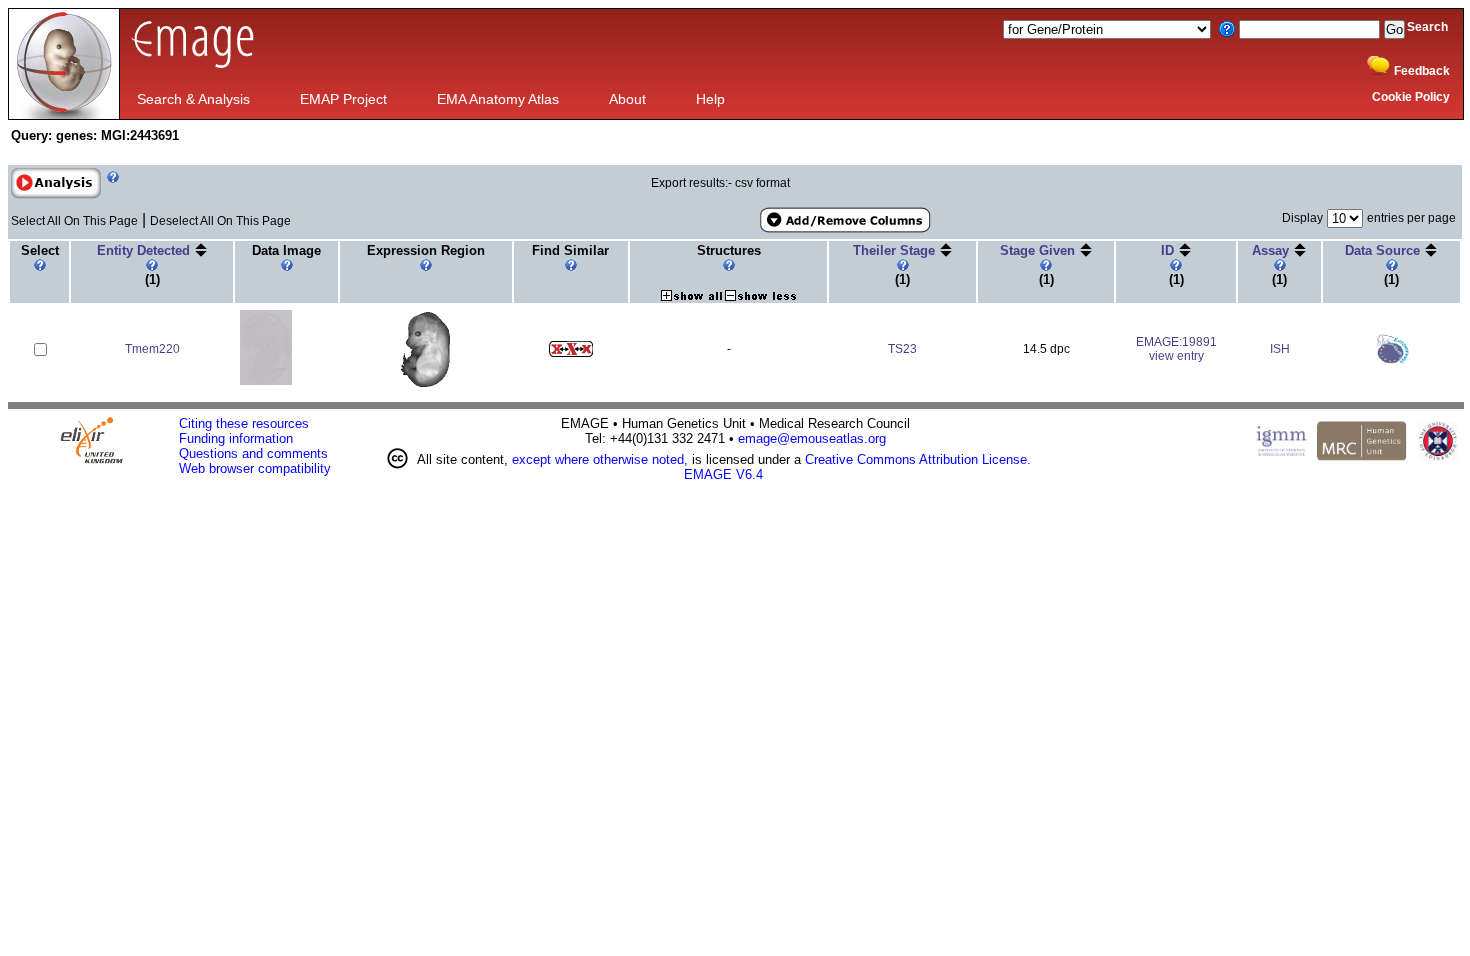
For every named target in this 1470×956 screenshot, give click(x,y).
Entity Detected (145, 250)
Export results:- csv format (720, 183)
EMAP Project (343, 99)
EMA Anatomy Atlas (498, 99)
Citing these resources (244, 423)
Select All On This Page (74, 221)
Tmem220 (152, 349)
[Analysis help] (110, 195)
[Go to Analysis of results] (56, 195)
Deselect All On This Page (220, 221)
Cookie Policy (1411, 97)
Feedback (1422, 71)
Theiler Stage (896, 250)
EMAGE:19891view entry (1176, 349)
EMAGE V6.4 (723, 474)
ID (1169, 250)
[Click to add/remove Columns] (844, 220)
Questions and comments (253, 453)
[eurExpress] (1392, 360)
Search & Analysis (193, 99)
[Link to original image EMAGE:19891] (266, 381)
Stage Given (1039, 250)
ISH (1280, 349)
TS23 (902, 349)
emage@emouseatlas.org (812, 438)
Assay (1272, 250)
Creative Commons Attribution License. (918, 459)
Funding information (236, 438)
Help (710, 99)
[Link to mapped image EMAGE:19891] (425, 383)
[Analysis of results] (56, 183)
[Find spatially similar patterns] (571, 353)
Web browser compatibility (255, 468)
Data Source (1384, 250)
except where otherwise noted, (600, 459)
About (627, 99)
